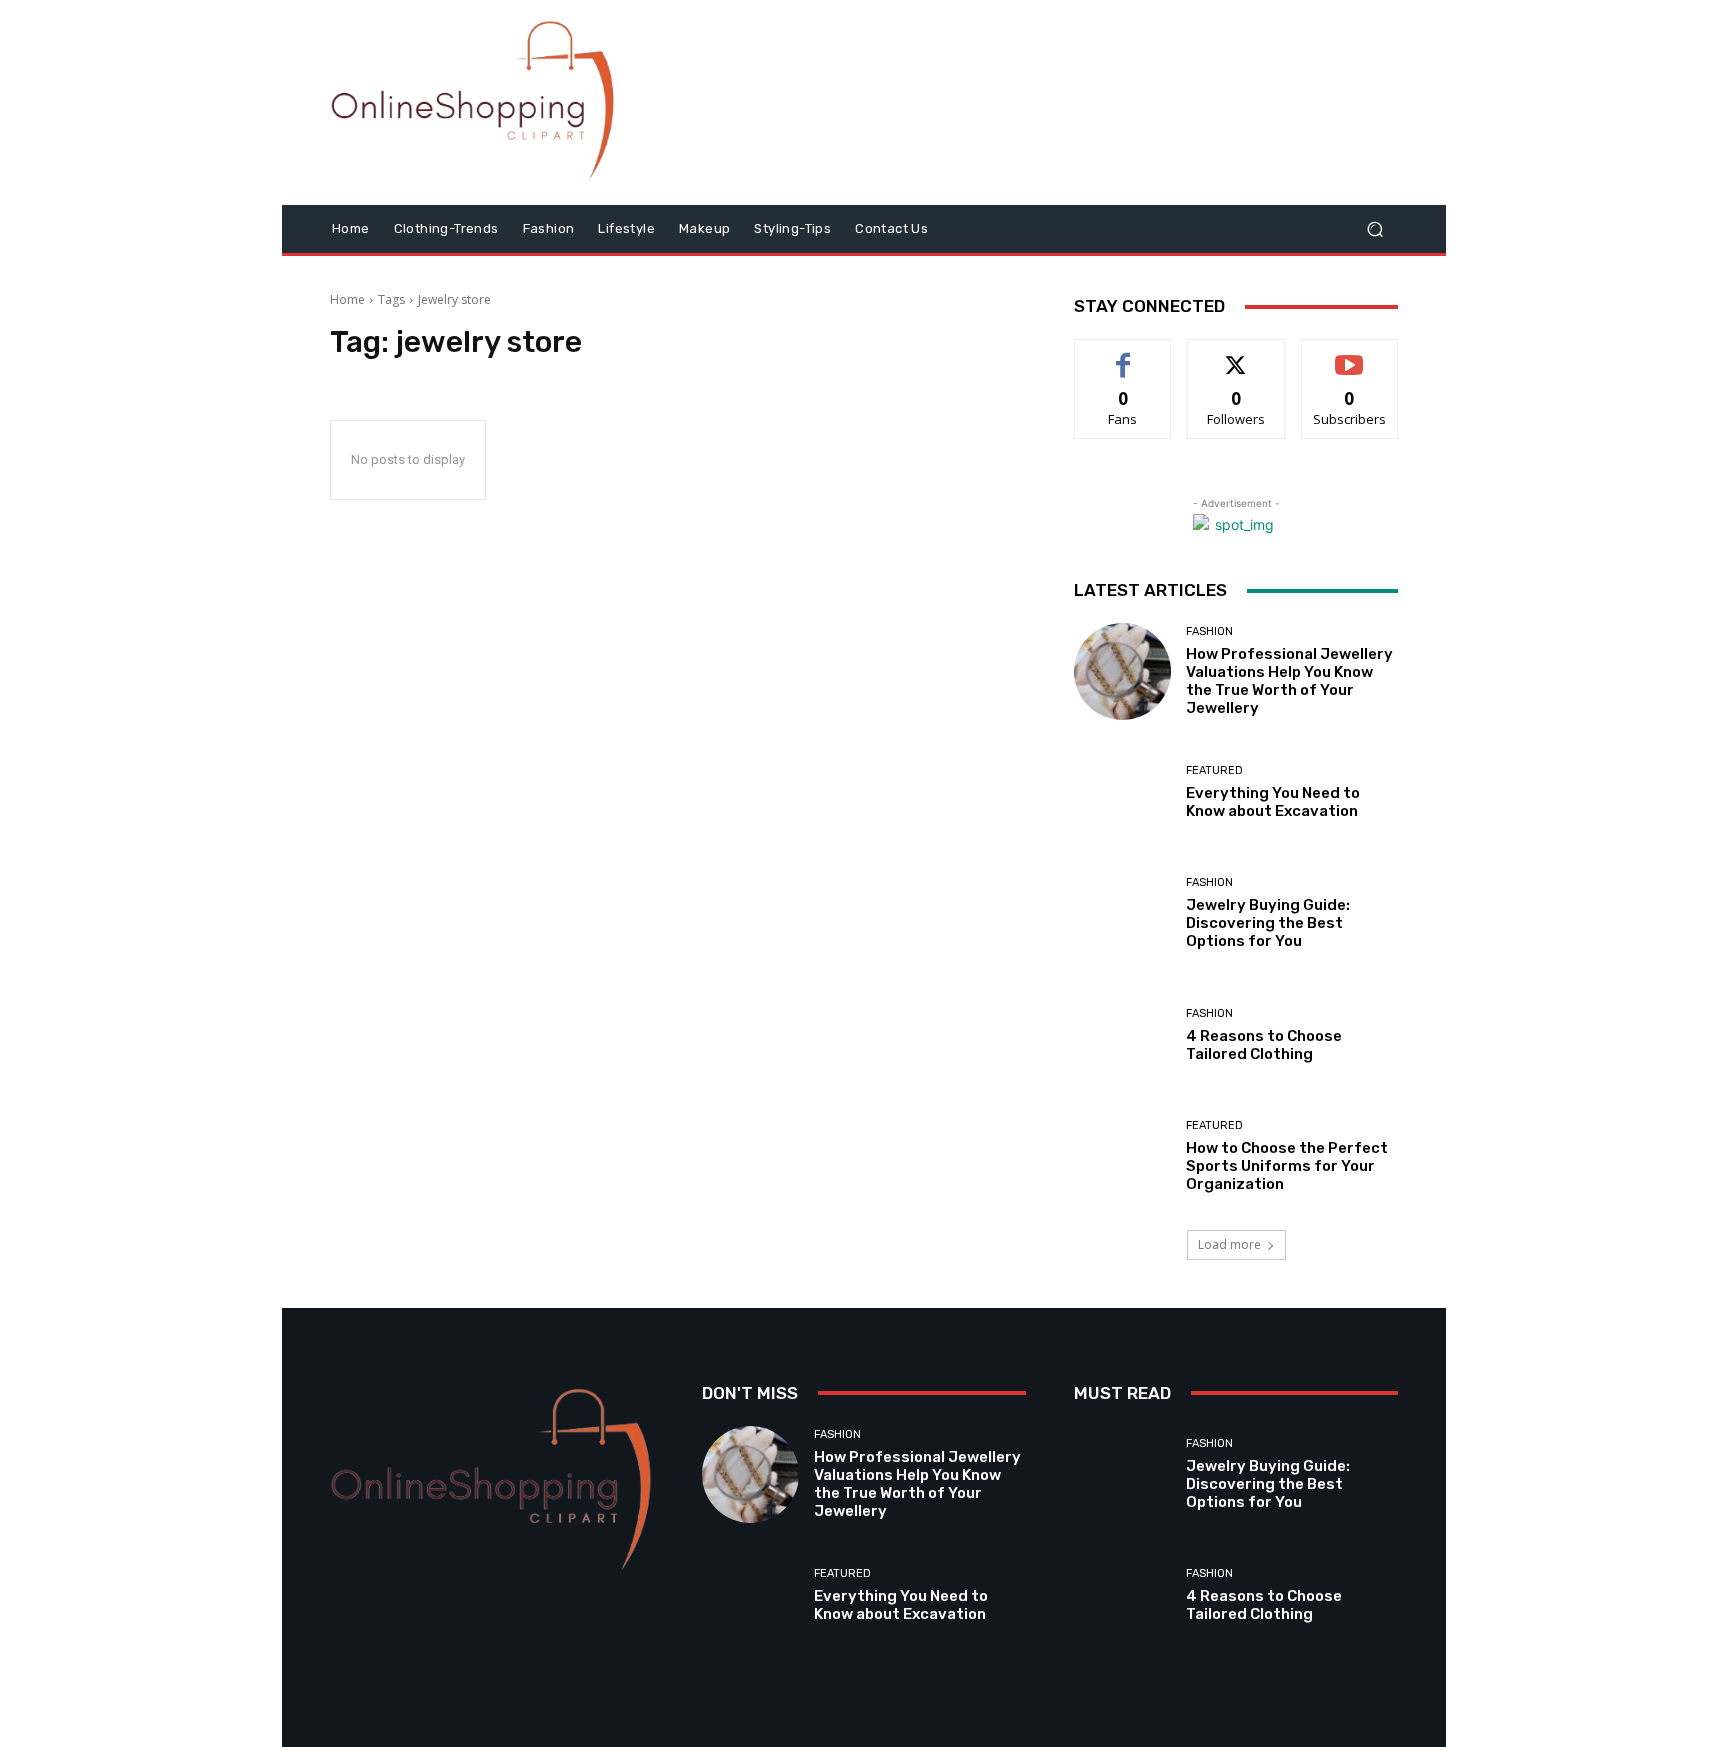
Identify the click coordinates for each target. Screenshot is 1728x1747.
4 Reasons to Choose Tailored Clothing (1264, 1045)
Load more (1229, 1244)
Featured (1214, 770)
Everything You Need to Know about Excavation (1273, 802)
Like (1123, 354)
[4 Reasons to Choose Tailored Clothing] (1122, 1035)
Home (347, 299)
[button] (1374, 229)
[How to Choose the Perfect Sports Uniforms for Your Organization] (1122, 1156)
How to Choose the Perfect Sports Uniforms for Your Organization (1287, 1166)
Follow (1236, 354)
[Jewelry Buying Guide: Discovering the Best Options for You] (1122, 913)
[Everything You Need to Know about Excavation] (1122, 792)
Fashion (1209, 631)
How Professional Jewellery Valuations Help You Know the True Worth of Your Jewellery (1289, 681)
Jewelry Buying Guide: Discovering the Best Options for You (1268, 923)
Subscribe (1350, 354)
